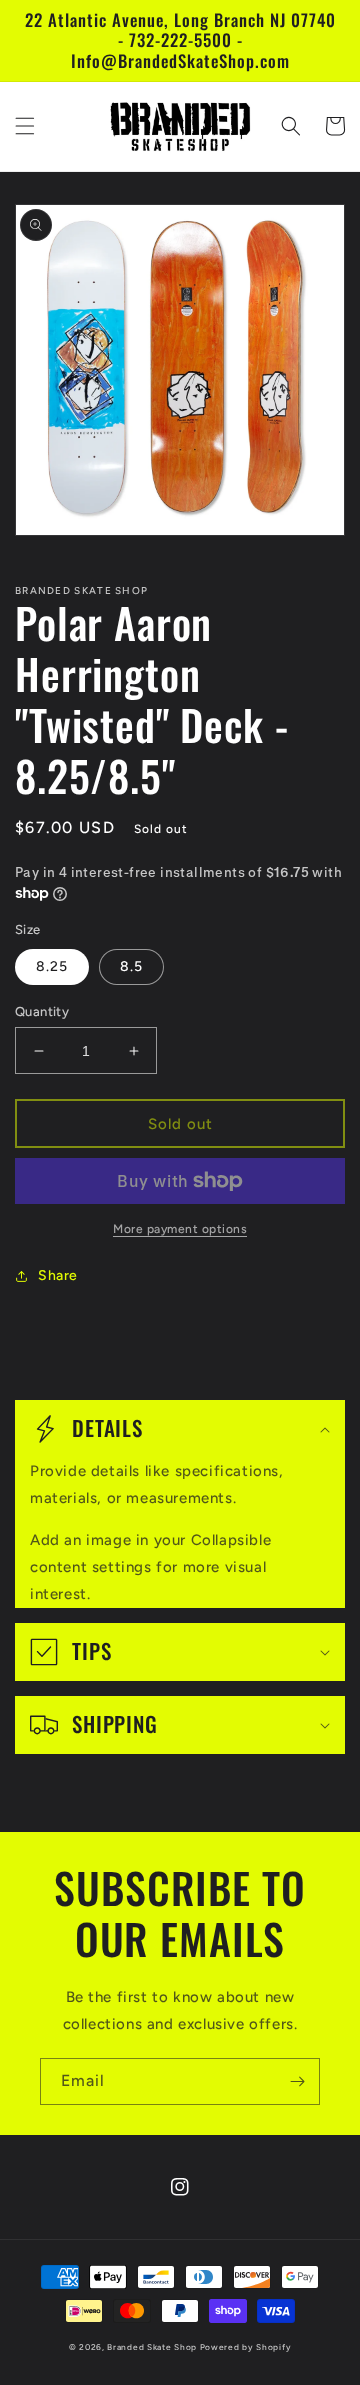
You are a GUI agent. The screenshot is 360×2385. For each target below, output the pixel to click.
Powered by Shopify (246, 2347)
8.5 (131, 966)
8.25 (52, 966)
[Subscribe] (297, 2081)
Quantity (42, 1011)
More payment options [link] (180, 1229)
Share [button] (58, 1275)
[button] (25, 126)
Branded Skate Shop (152, 2347)
